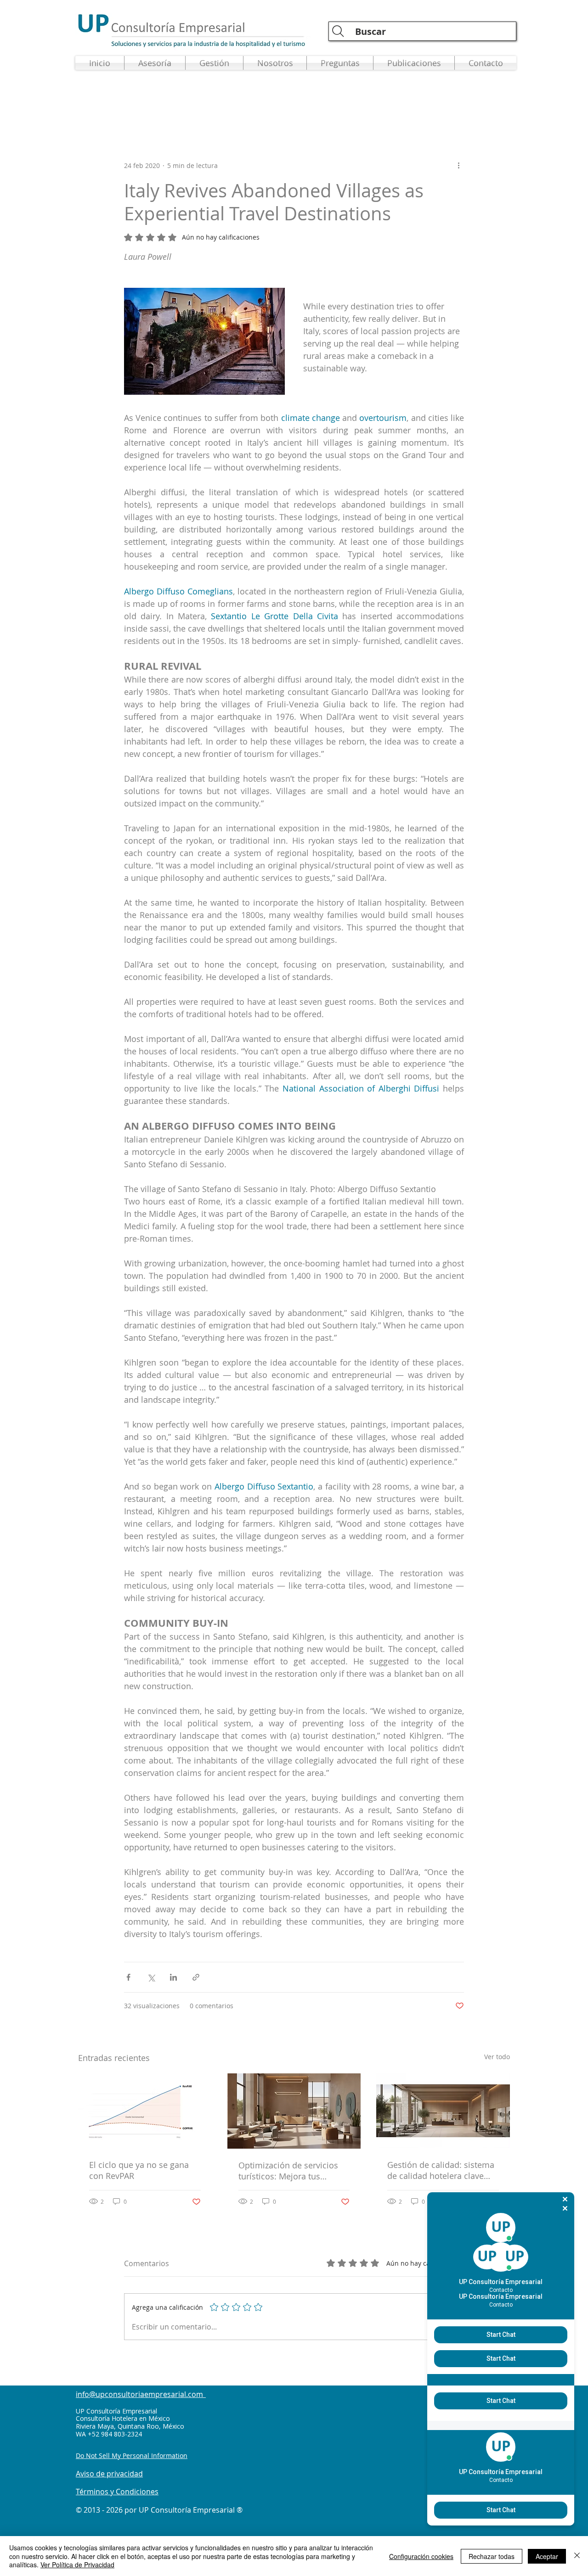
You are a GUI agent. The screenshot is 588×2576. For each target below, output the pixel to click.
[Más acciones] (458, 165)
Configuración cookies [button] (421, 2556)
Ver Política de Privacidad (77, 2565)
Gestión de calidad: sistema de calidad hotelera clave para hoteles (441, 2170)
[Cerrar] (577, 2556)
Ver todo (497, 2057)
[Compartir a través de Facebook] (128, 1977)
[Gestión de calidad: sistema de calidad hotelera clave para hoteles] (443, 2111)
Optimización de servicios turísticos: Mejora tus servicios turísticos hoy (288, 2171)
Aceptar (547, 2556)
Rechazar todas (492, 2556)
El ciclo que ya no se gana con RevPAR (139, 2170)
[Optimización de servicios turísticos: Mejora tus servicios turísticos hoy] (294, 2111)
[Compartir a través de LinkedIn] (173, 1977)
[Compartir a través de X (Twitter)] (151, 1977)
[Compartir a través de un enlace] (196, 1977)
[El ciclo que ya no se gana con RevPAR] (145, 2111)
